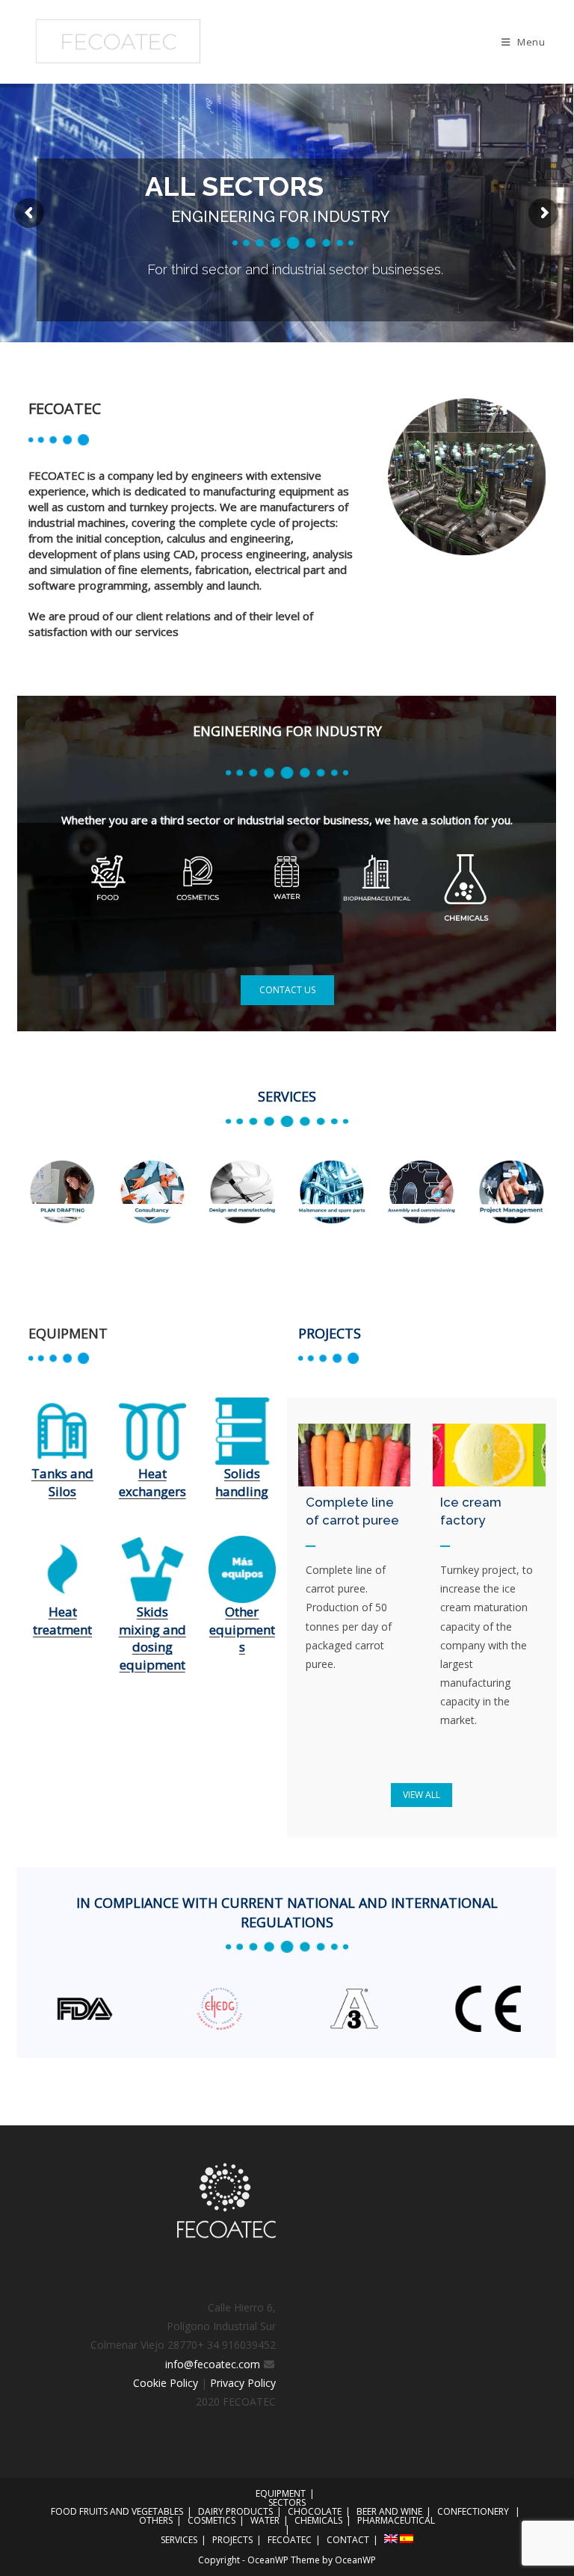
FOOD (64, 2511)
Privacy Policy (243, 2383)
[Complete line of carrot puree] (354, 1455)
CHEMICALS (318, 2520)
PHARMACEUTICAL (396, 2520)
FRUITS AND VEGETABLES (131, 2511)
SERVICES (179, 2540)
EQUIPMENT (281, 2493)
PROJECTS (232, 2540)
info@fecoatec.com (214, 2364)
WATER (265, 2520)
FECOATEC (290, 2540)
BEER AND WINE (389, 2511)
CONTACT (348, 2540)
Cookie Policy (167, 2383)
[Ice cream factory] (489, 1455)
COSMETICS (212, 2520)
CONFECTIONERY (473, 2511)
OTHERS (156, 2520)
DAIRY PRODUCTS (235, 2511)
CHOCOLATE (315, 2511)
